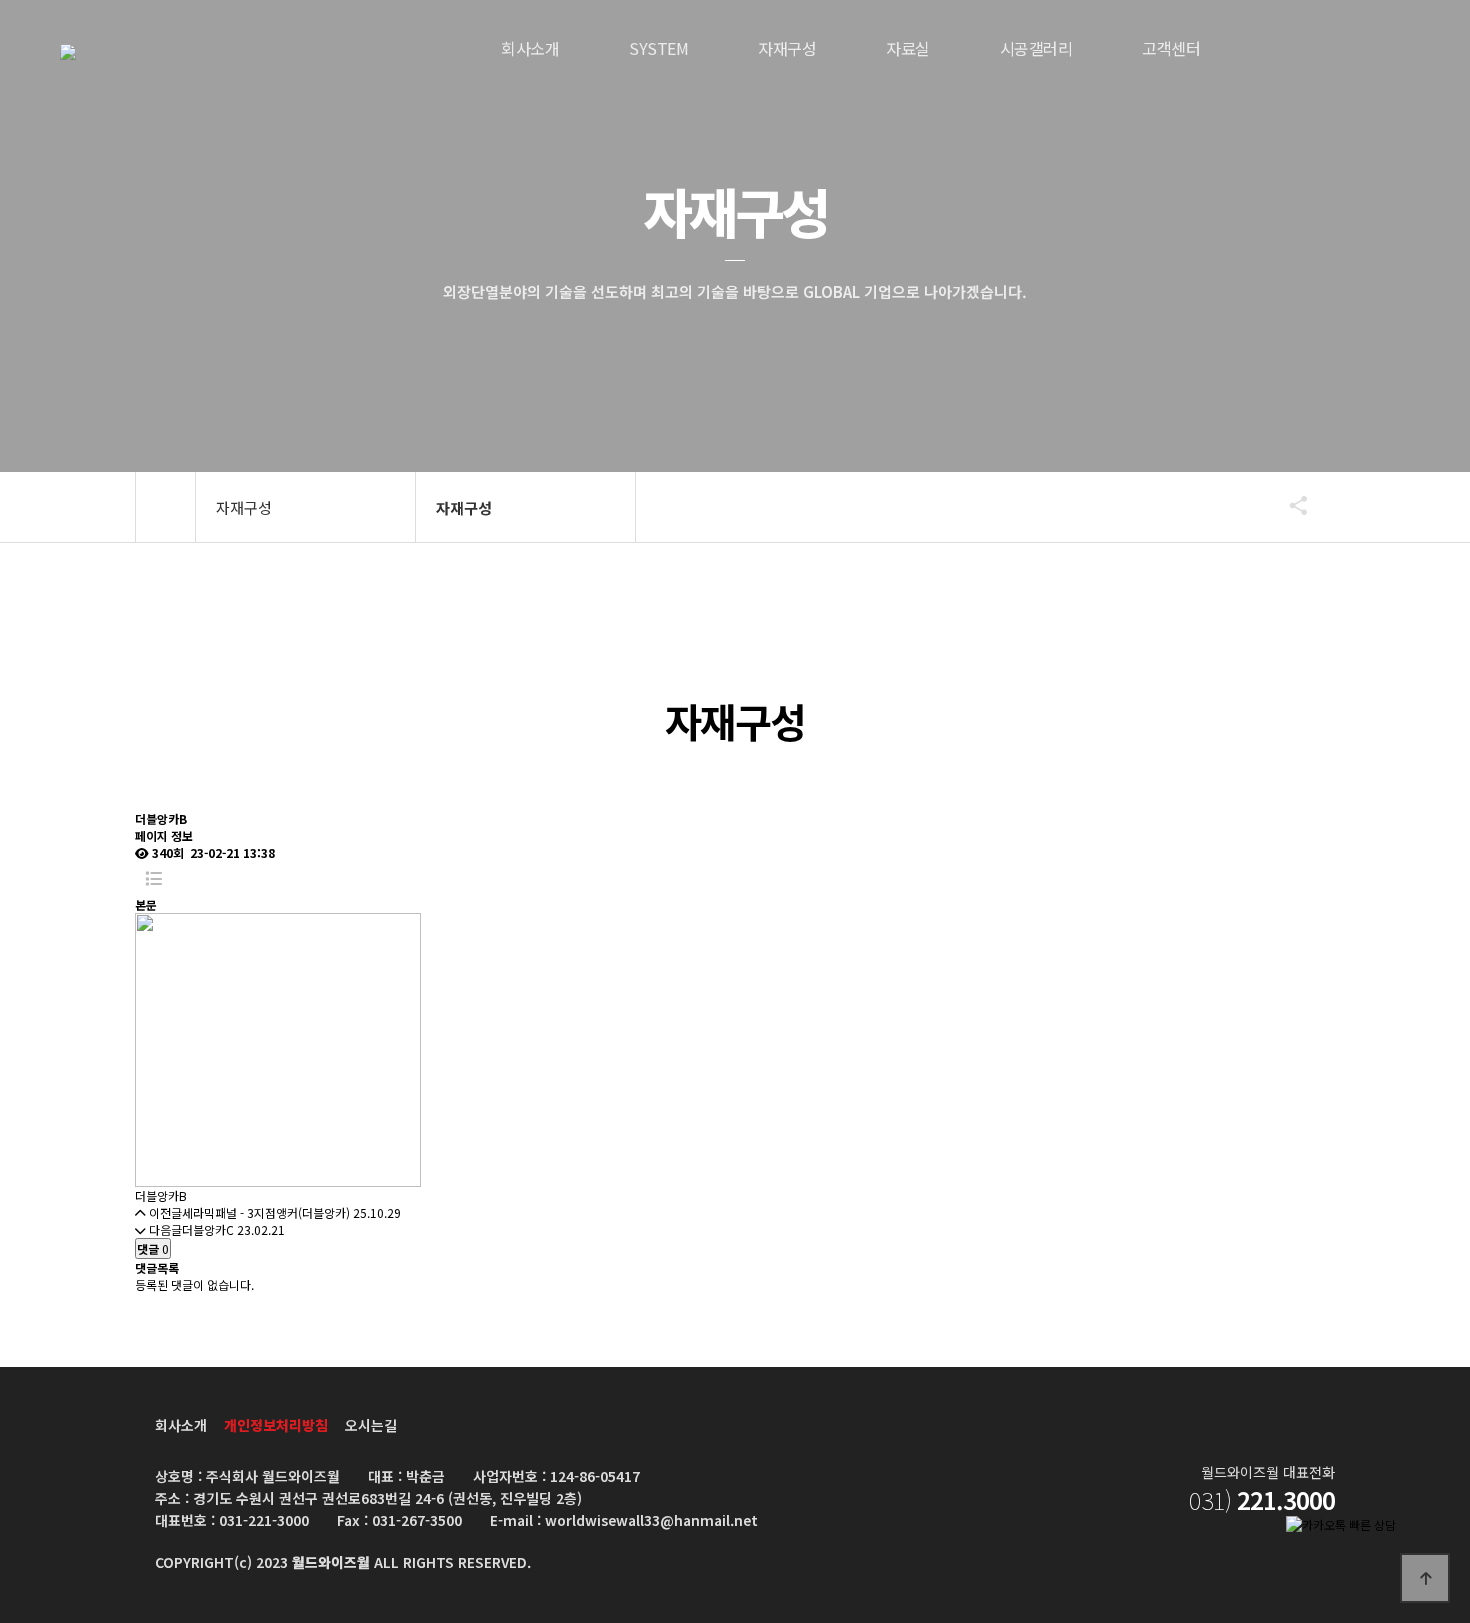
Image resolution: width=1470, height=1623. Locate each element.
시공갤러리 (1036, 48)
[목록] (153, 878)
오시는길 (371, 1425)
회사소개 (530, 48)
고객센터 (1171, 48)
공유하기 (1289, 505)
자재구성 (787, 48)
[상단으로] (1425, 1578)
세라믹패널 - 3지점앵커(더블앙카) (266, 1212)
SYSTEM (658, 48)
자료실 (908, 48)
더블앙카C (208, 1229)
